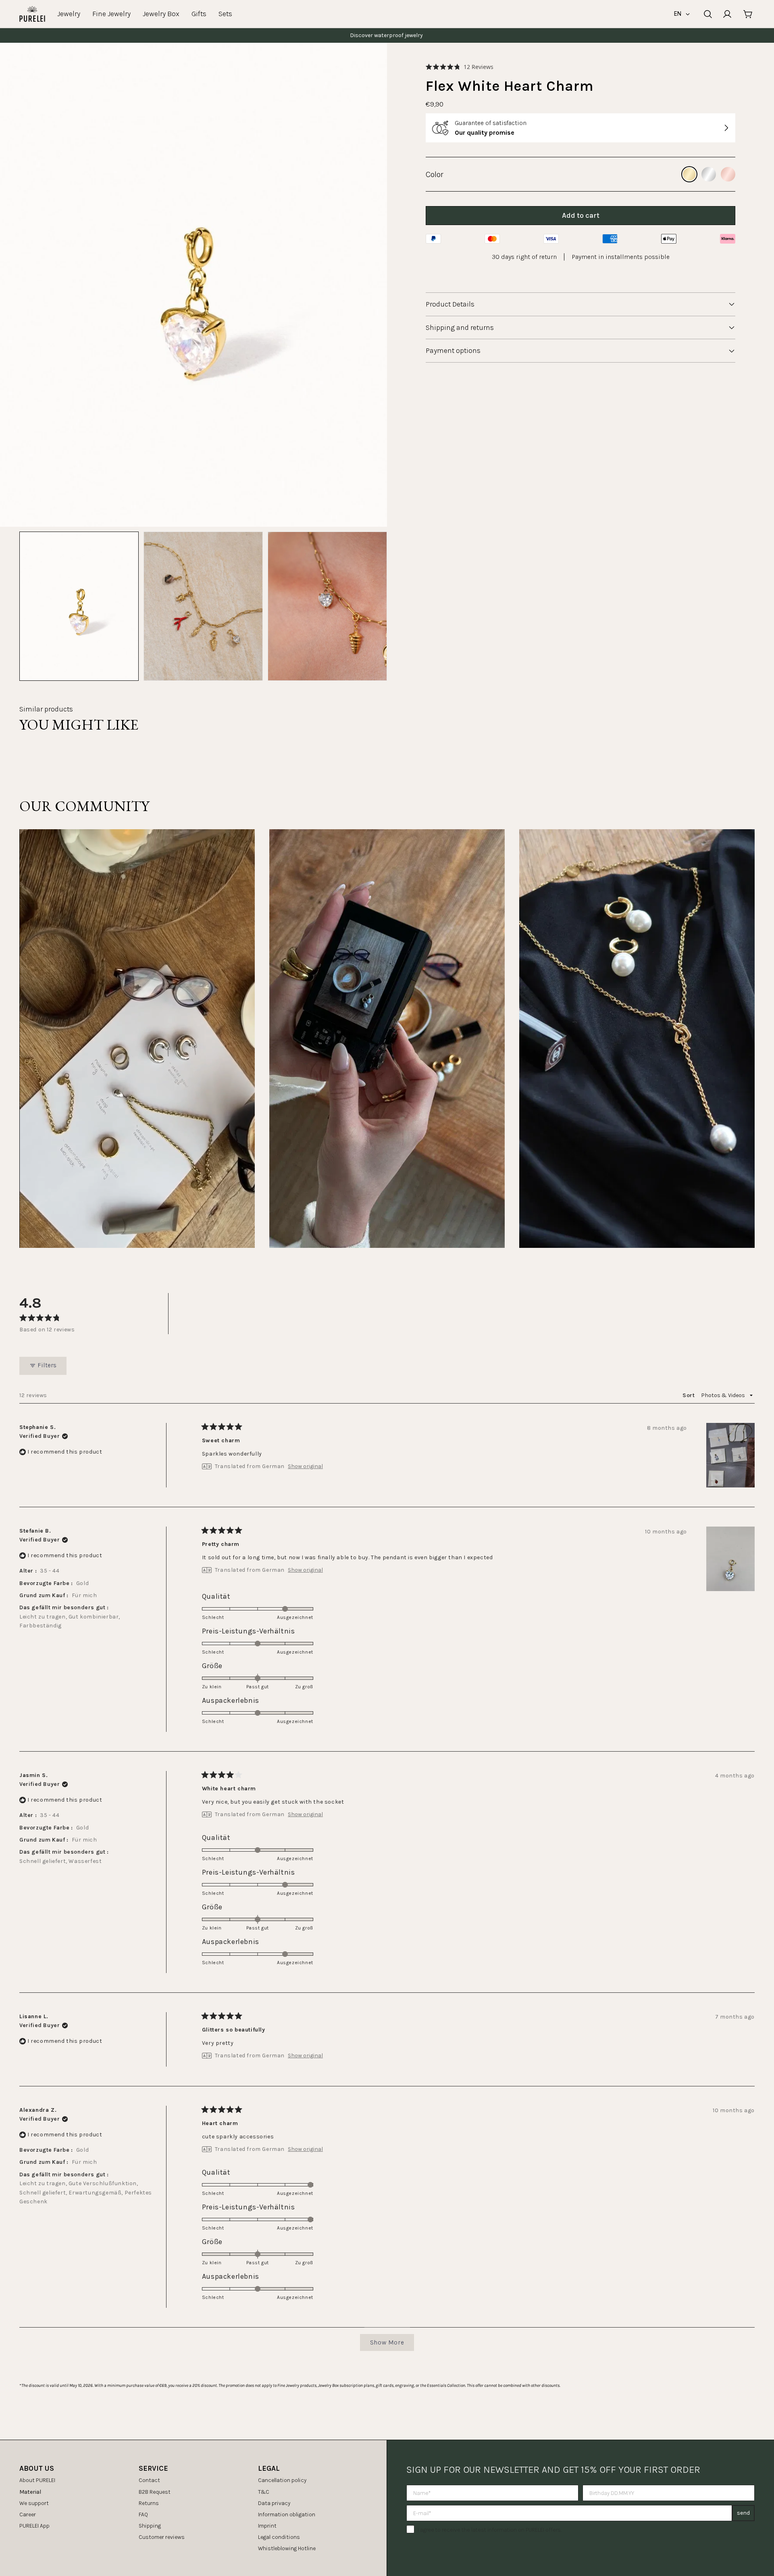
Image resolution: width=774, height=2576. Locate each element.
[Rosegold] (728, 174)
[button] (460, 67)
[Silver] (709, 174)
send (743, 2513)
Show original (305, 1466)
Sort (689, 1395)
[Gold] (689, 174)
